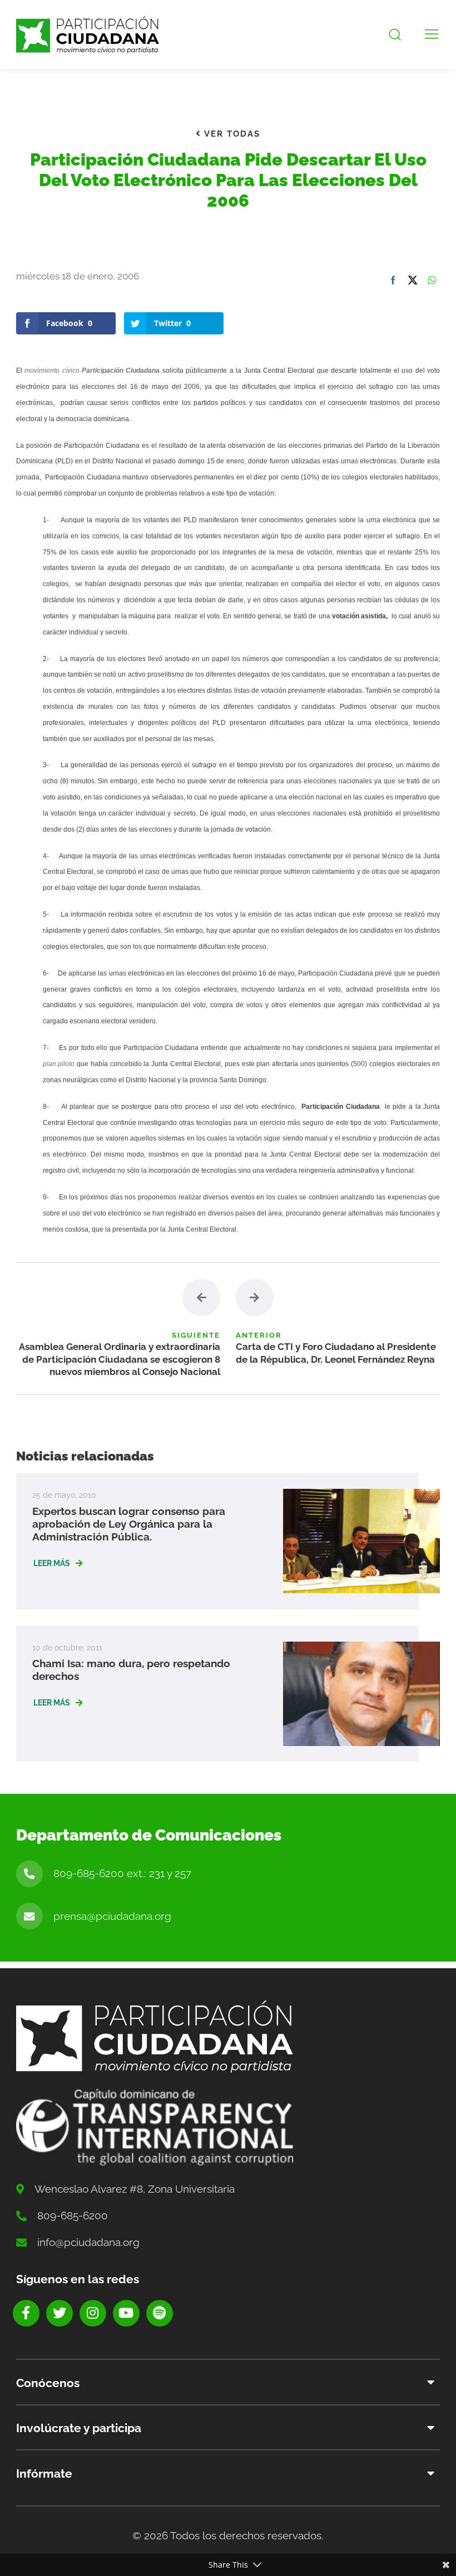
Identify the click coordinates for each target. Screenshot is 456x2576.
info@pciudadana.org (88, 2242)
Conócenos (48, 2383)
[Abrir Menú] (432, 35)
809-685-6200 (73, 2215)
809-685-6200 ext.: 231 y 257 (122, 1873)
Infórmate (44, 2474)
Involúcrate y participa (79, 2428)
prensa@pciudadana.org (112, 1916)
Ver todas (231, 134)
